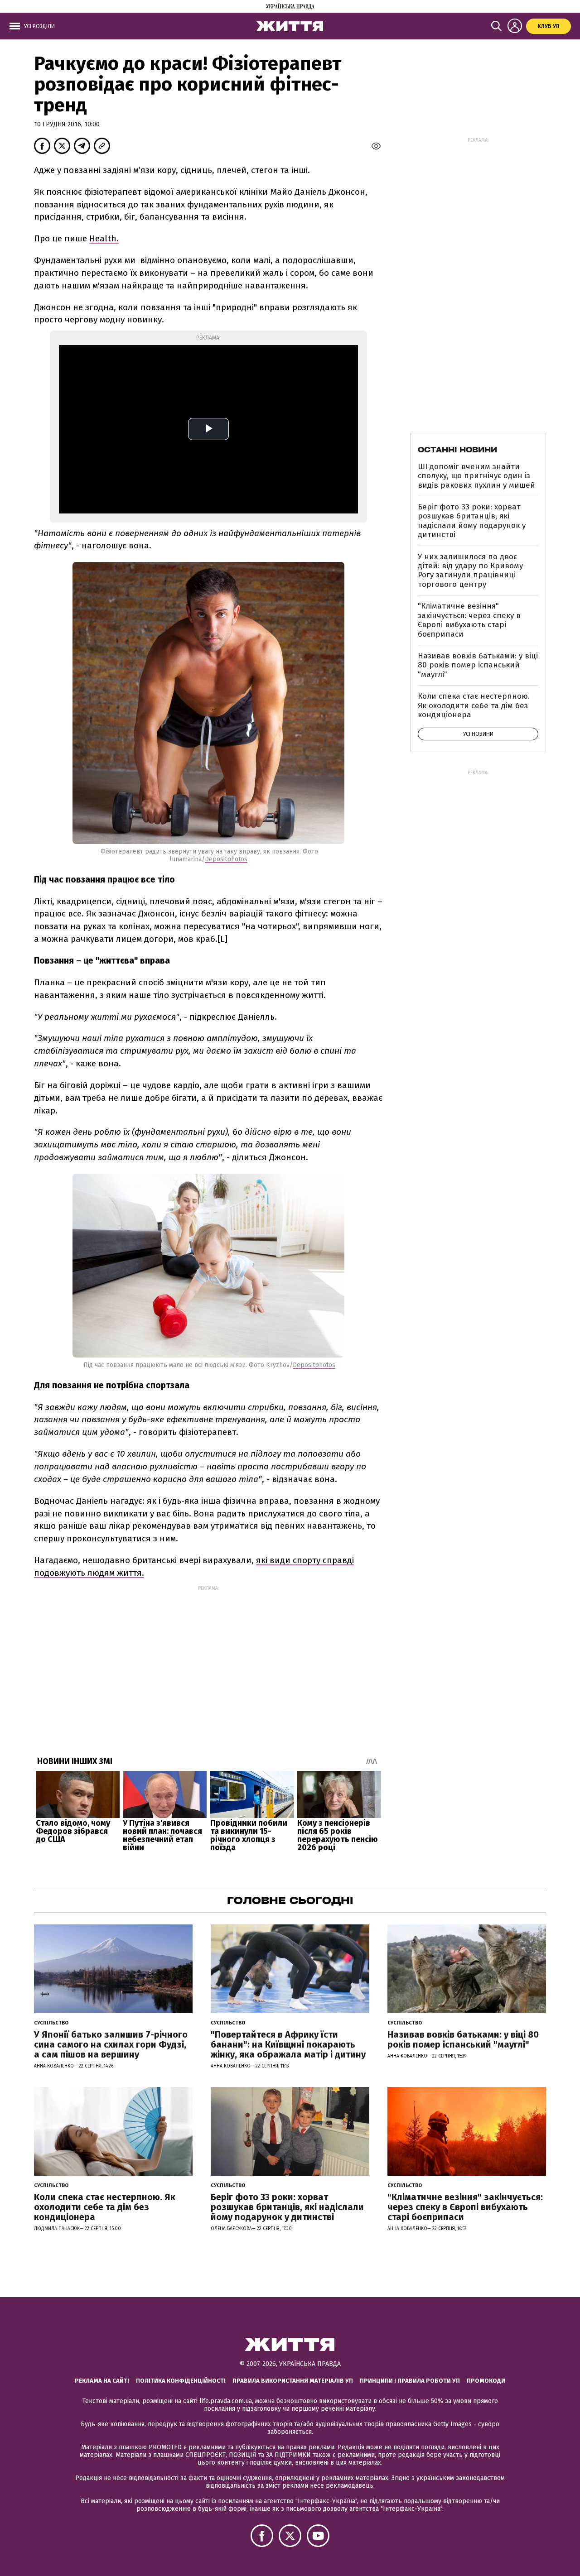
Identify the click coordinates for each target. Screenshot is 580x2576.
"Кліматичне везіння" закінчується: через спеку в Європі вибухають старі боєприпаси (469, 620)
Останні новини (457, 450)
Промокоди (486, 2381)
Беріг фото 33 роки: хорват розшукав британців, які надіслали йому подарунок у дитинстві (472, 521)
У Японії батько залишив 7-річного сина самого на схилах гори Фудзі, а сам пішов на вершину (111, 2044)
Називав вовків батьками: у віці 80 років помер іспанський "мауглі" (478, 665)
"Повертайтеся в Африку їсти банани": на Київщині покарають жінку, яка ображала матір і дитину (288, 2044)
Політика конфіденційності (181, 2381)
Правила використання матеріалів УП (293, 2381)
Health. (104, 238)
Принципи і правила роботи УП (410, 2381)
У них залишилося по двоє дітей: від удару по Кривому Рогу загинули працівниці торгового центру (470, 571)
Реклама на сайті (102, 2381)
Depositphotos (226, 859)
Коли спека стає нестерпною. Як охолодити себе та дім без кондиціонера (474, 705)
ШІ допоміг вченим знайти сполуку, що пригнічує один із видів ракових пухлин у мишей (476, 476)
